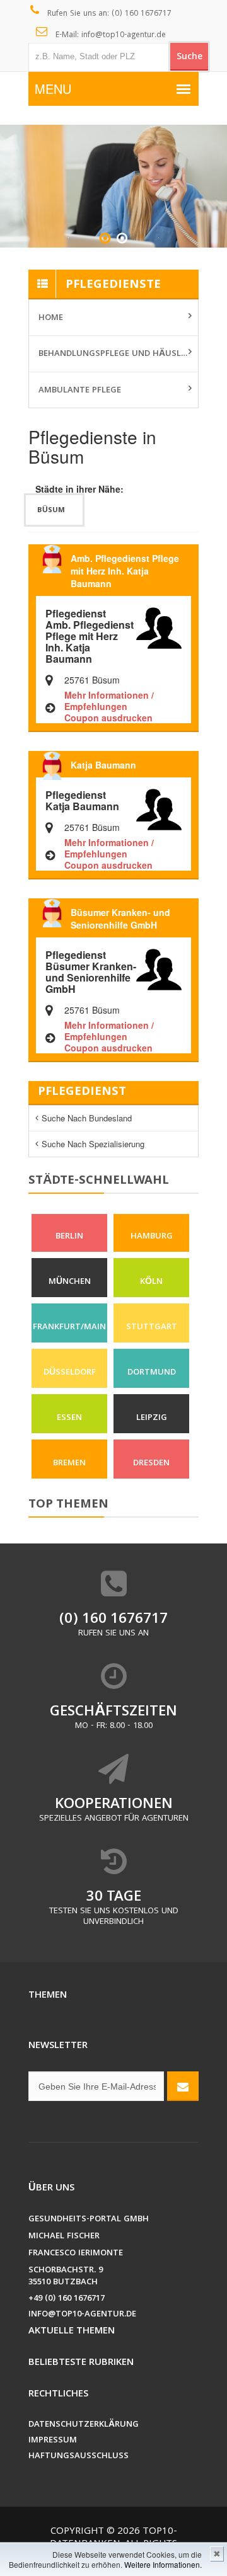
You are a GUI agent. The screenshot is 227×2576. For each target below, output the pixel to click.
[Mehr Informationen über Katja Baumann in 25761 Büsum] (159, 808)
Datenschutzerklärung (84, 2425)
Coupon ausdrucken (108, 718)
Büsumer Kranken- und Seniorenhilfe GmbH (120, 919)
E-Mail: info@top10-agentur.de (109, 36)
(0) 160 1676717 (113, 1620)
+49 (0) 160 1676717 (67, 2299)
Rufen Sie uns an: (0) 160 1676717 (108, 14)
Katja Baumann (103, 765)
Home (51, 318)
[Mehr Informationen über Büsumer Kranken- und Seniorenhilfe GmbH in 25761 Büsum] (159, 968)
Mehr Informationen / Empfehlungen (109, 701)
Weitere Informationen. (163, 2564)
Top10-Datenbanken (113, 2538)
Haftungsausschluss (79, 2457)
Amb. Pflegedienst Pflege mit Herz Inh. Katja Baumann (125, 571)
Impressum (53, 2441)
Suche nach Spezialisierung (93, 1144)
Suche (189, 57)
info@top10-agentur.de (82, 2315)
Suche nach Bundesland (87, 1118)
